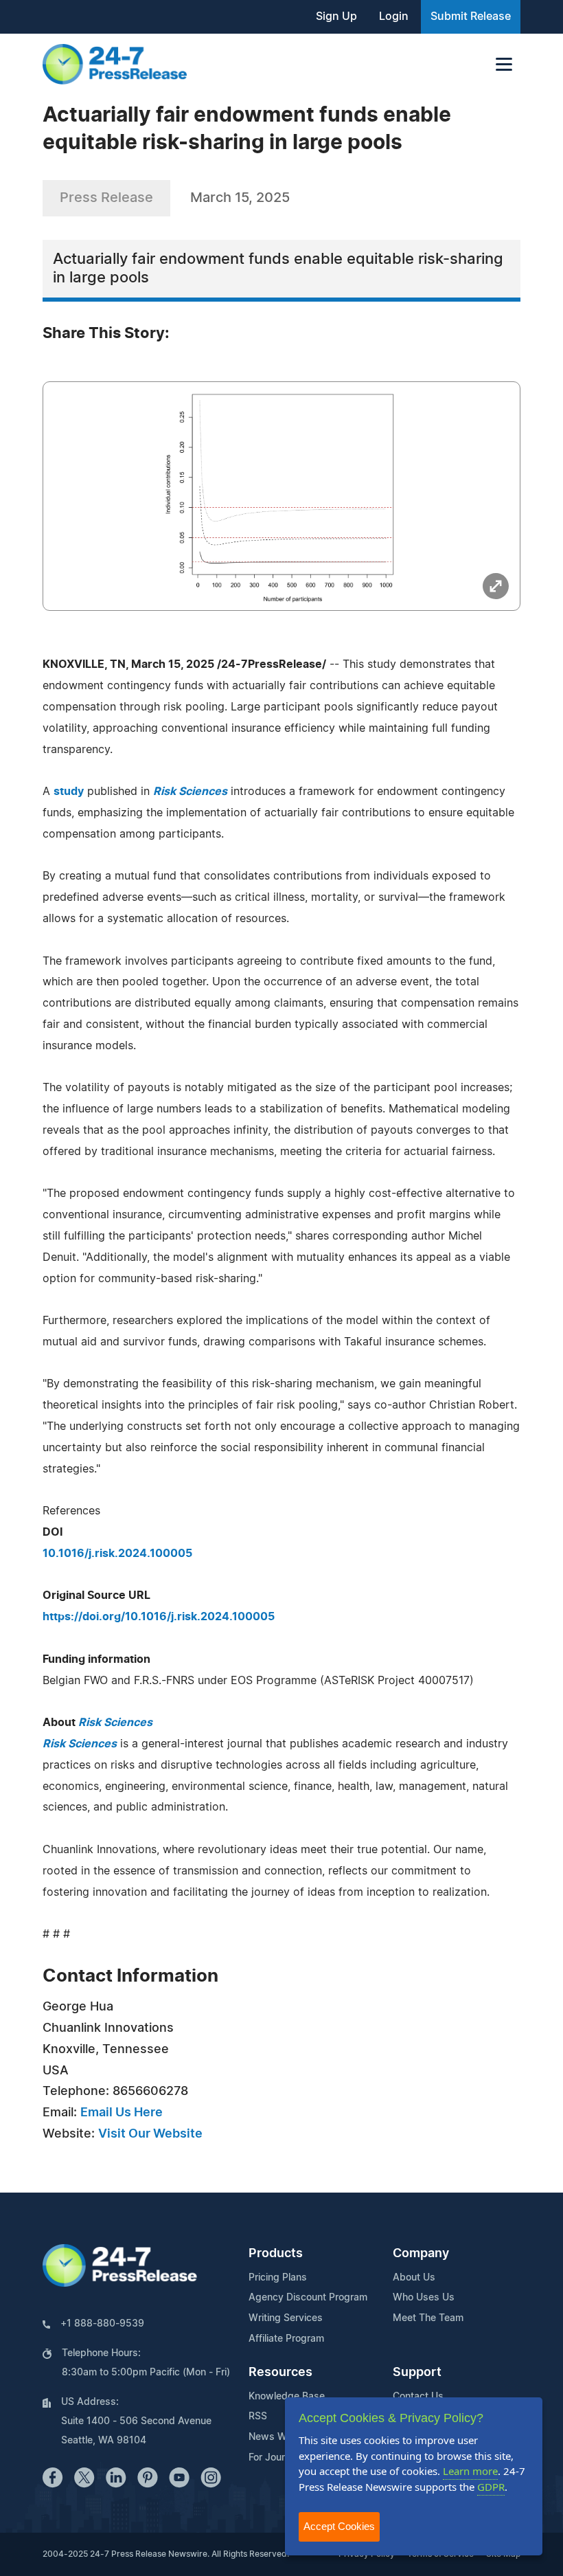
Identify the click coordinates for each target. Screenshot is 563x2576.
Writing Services (286, 2318)
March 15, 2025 (240, 198)
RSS (258, 2417)
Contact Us (418, 2397)
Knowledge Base (287, 2397)
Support (417, 2373)
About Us (414, 2278)
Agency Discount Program (308, 2298)
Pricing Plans (278, 2278)
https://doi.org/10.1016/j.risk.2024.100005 (159, 1617)
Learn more (470, 2471)
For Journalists (281, 2458)
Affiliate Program (286, 2339)
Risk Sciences (115, 1723)
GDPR (491, 2487)
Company (421, 2254)
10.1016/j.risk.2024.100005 (117, 1554)
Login (394, 16)
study (69, 792)
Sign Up (336, 16)
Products (276, 2254)
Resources (280, 2373)
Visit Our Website (150, 2134)
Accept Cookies (339, 2526)
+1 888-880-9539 (102, 2324)
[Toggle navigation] (504, 64)
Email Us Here (122, 2113)
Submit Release (471, 16)
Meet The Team (428, 2318)
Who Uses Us (424, 2298)
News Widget (279, 2437)
